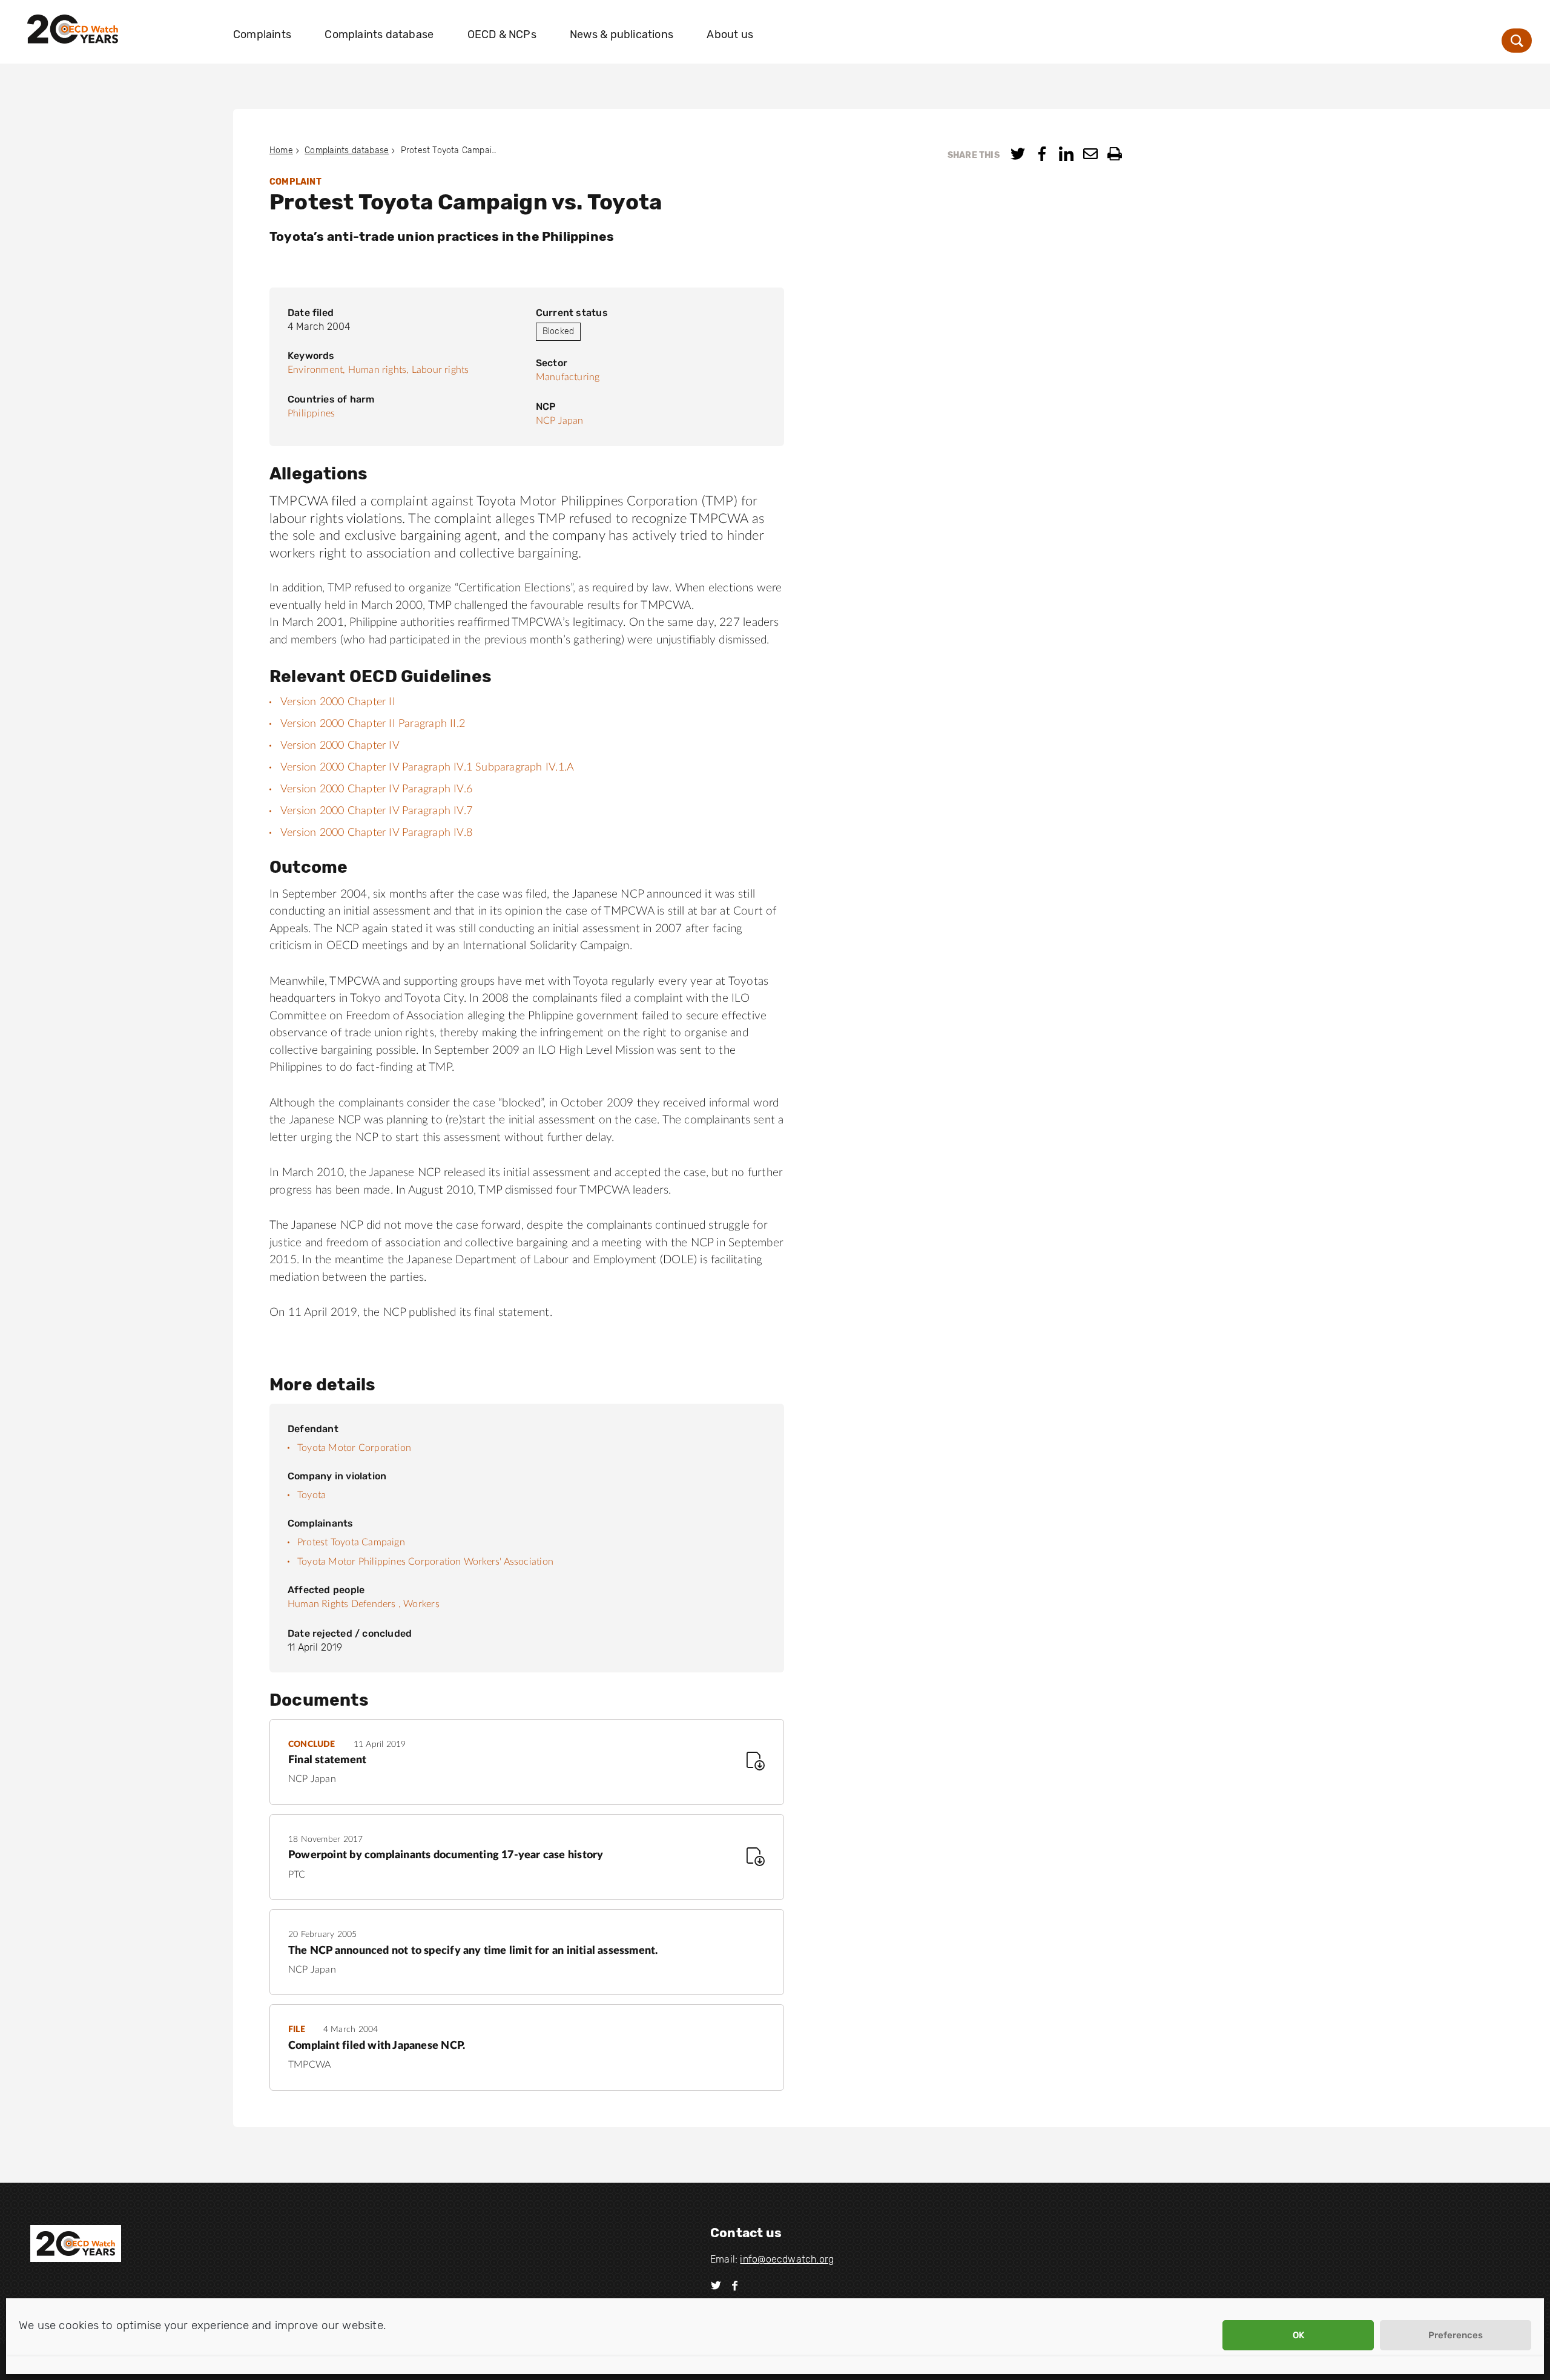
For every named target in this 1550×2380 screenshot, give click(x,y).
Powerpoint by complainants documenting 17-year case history (446, 1855)
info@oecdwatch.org (787, 2259)
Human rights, (379, 370)
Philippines (311, 413)
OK (1298, 2335)
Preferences (1456, 2335)
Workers (421, 1604)
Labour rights (440, 370)
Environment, (317, 370)
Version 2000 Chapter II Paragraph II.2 (373, 724)
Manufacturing (568, 377)
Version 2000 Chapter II (338, 702)
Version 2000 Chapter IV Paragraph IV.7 (376, 811)
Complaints (262, 35)
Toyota (312, 1495)
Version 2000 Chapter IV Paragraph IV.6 (376, 789)
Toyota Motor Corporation (354, 1448)
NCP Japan (560, 421)
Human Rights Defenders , (344, 1604)
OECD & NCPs (502, 35)
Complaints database (379, 35)
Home (281, 150)
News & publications (622, 35)
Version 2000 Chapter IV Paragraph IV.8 (376, 833)
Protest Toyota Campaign (351, 1542)
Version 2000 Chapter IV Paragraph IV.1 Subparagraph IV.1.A (427, 768)
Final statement (327, 1760)
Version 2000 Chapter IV (340, 746)
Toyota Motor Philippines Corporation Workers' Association (425, 1562)
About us (730, 35)
